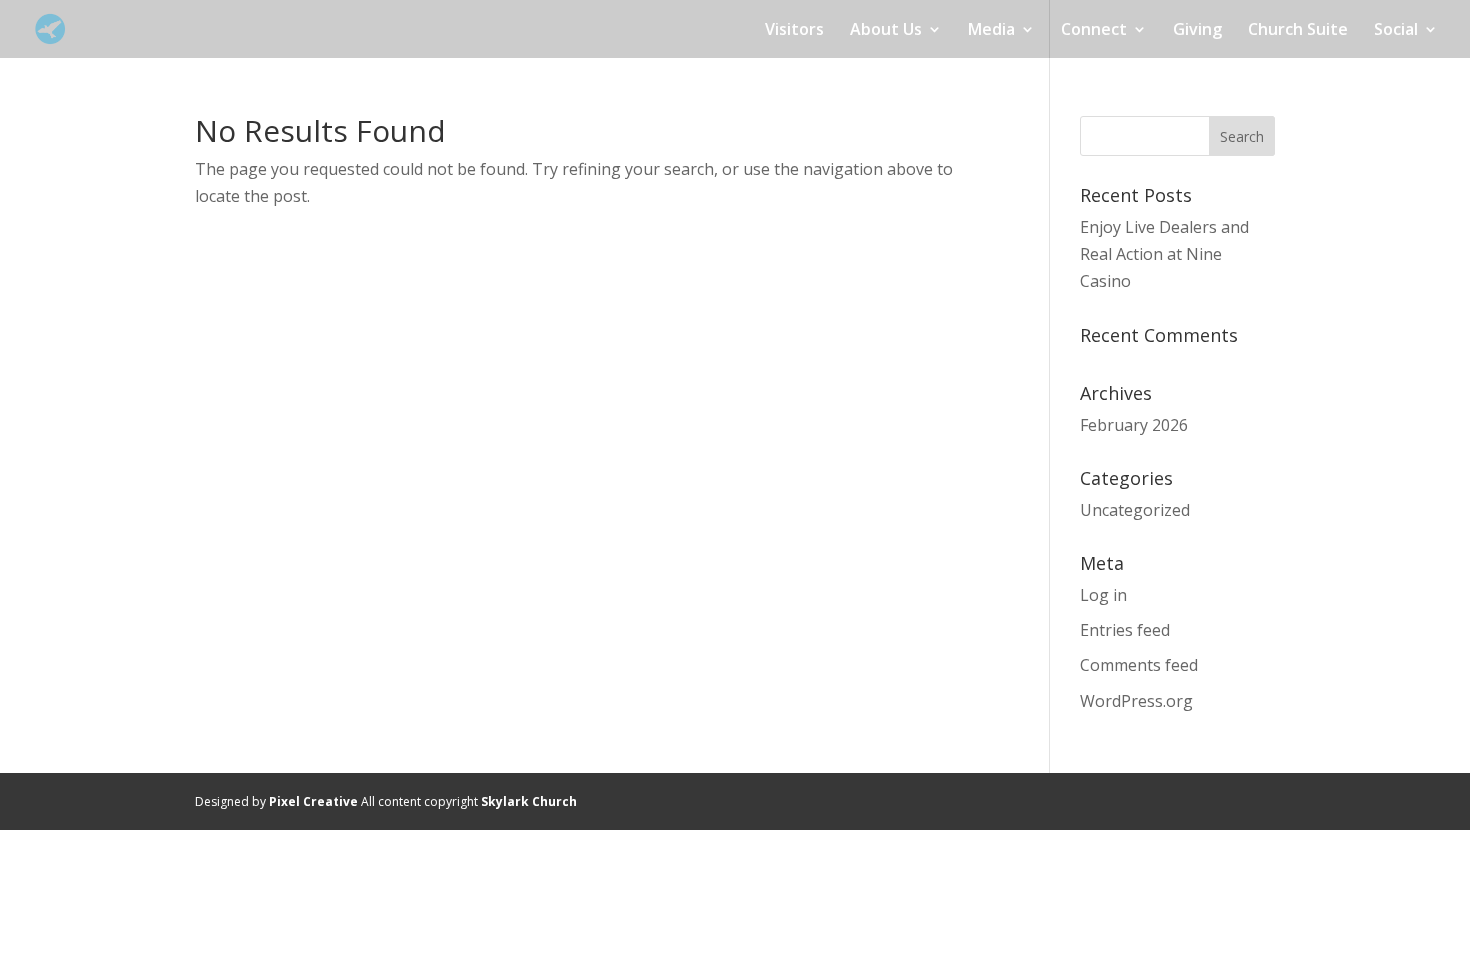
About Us (886, 31)
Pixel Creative (313, 801)
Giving (1197, 31)
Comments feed (1139, 665)
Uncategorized (1135, 510)
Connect (1094, 31)
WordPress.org (1136, 701)
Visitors (794, 31)
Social (1396, 31)
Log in (1103, 595)
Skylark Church (529, 801)
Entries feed (1125, 630)
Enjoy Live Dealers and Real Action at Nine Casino (1164, 254)
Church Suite (1298, 31)
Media (991, 31)
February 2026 (1134, 425)
